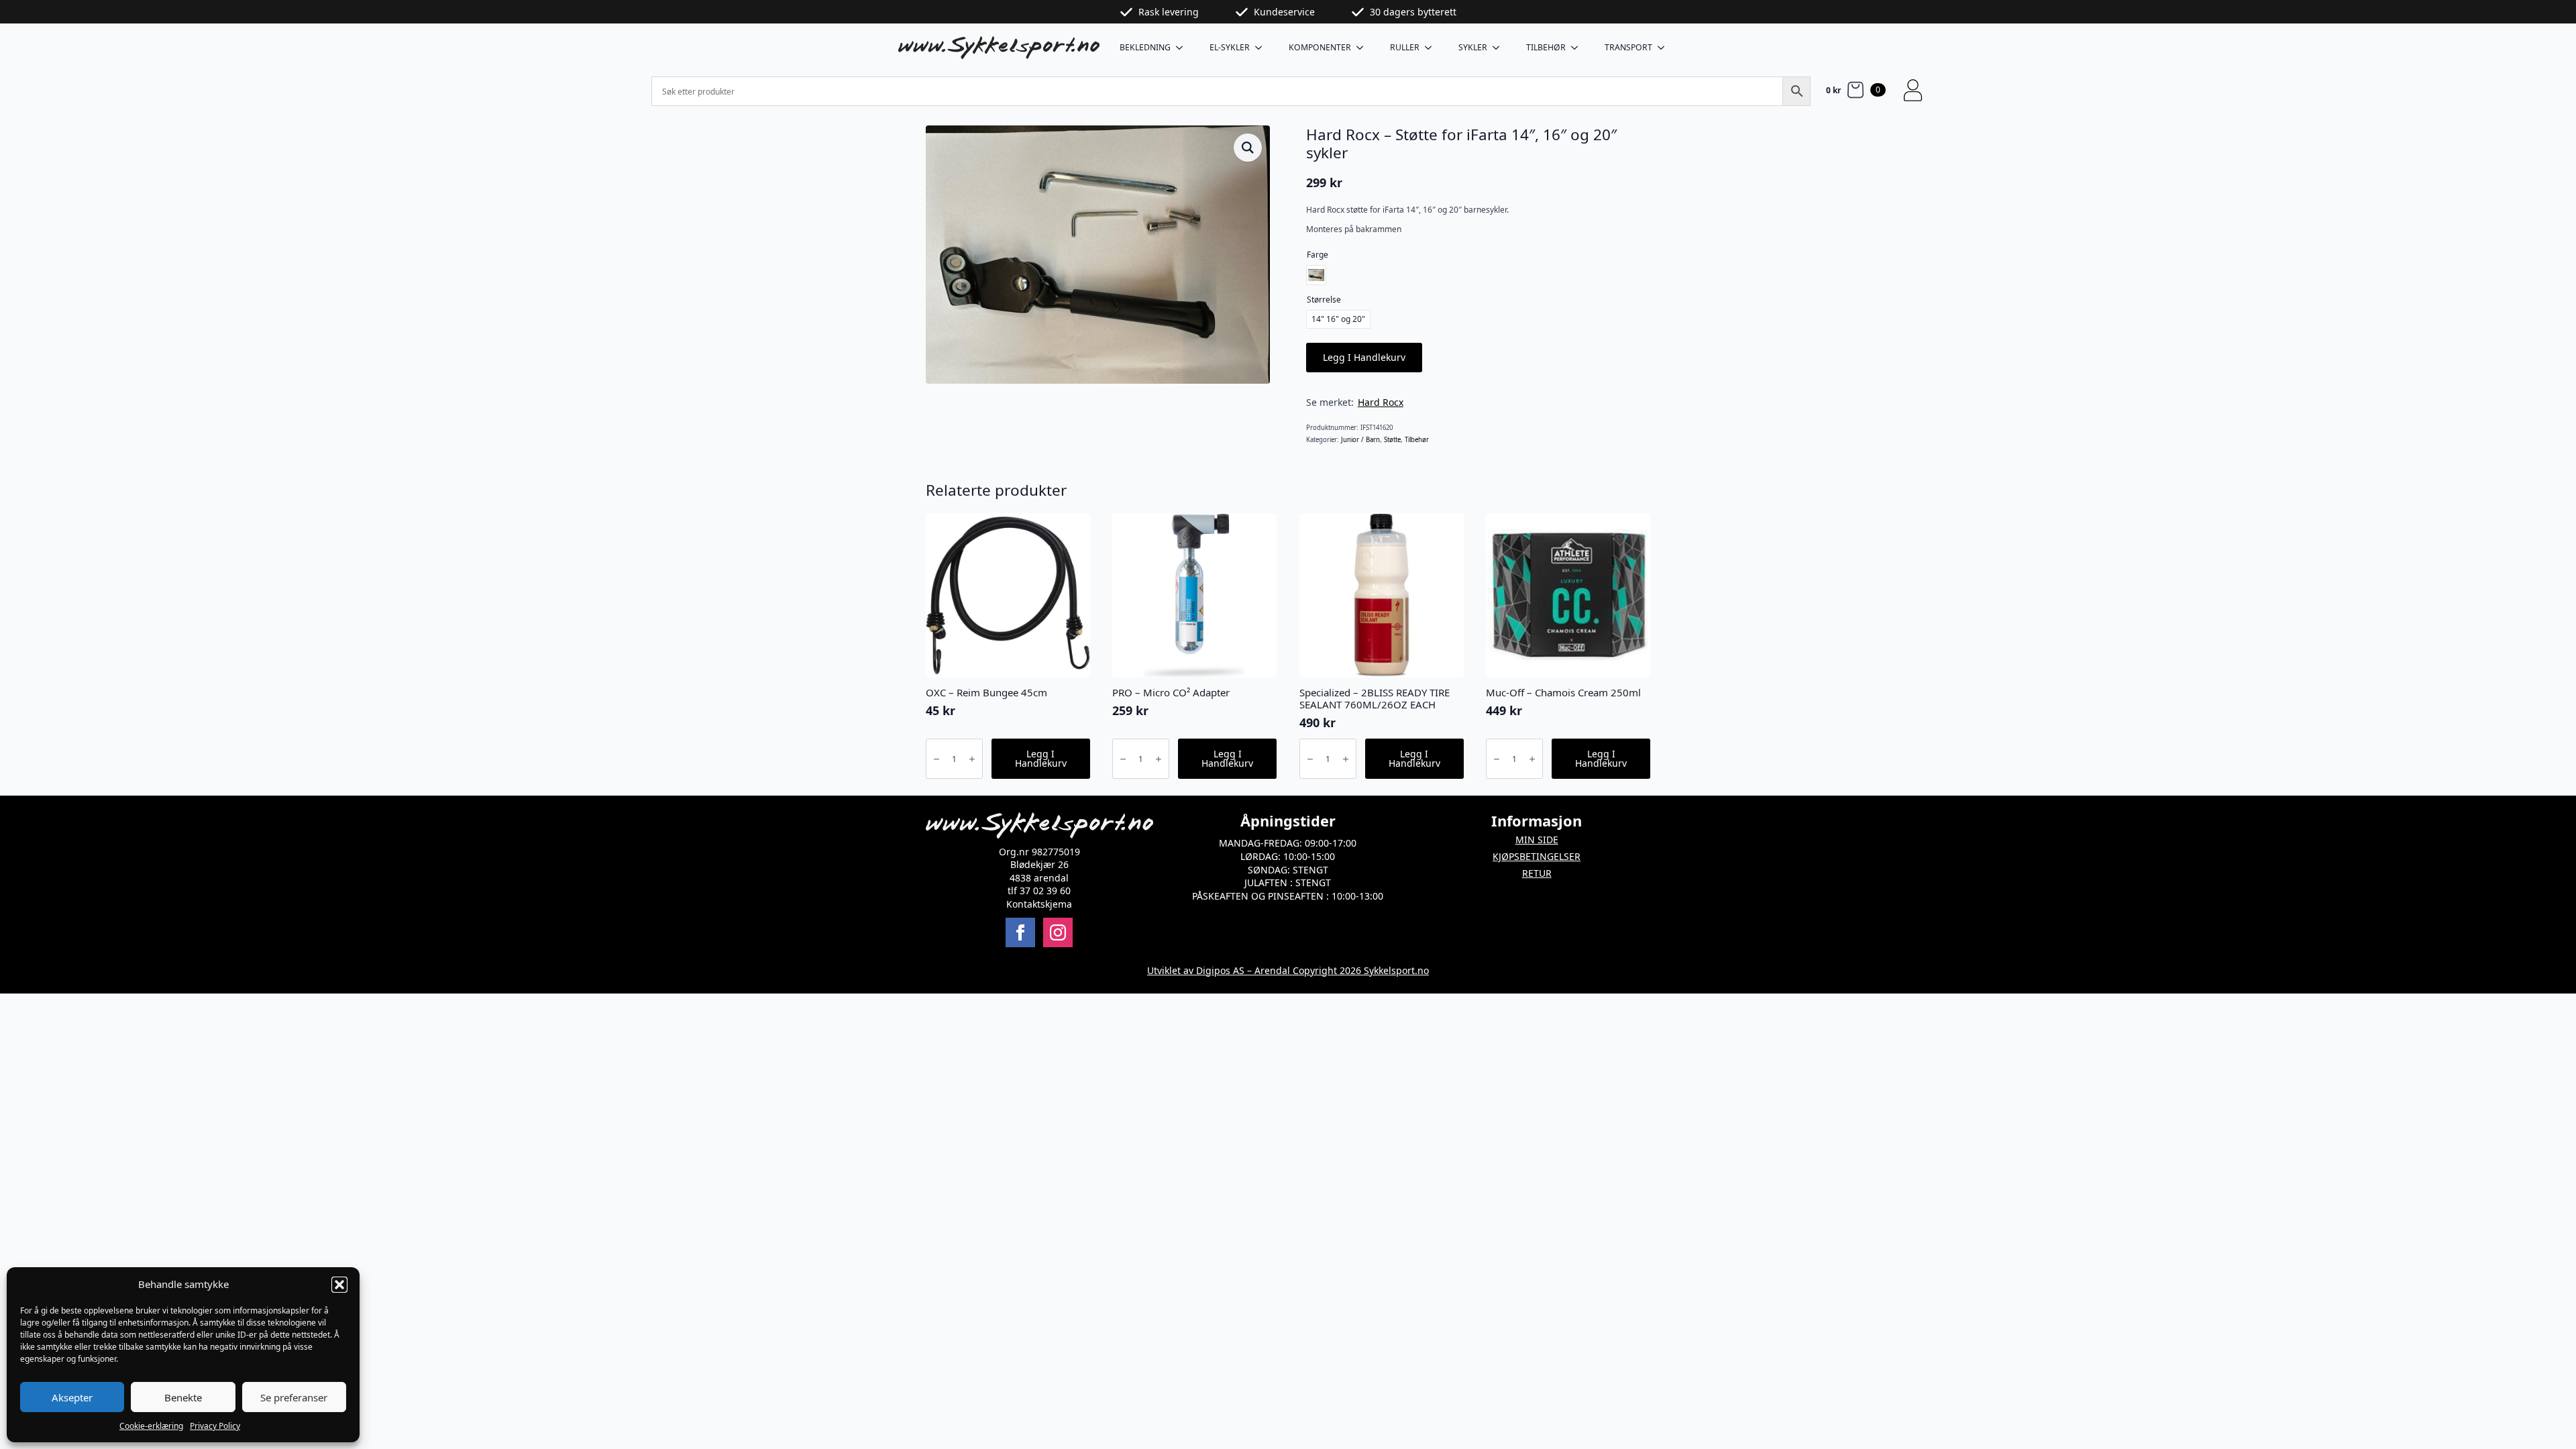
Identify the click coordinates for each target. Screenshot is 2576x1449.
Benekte (183, 1397)
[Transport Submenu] (1665, 48)
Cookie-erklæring (151, 1426)
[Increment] (972, 759)
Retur (1537, 873)
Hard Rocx (1381, 402)
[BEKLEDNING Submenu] (1183, 48)
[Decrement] (936, 759)
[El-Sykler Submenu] (1263, 48)
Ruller (1405, 47)
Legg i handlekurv (1364, 357)
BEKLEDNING (1145, 47)
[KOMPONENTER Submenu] (1364, 48)
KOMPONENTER (1320, 47)
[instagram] (1058, 932)
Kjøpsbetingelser (1537, 856)
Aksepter (72, 1397)
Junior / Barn (1360, 440)
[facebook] (1020, 932)
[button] (339, 1285)
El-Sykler (1230, 47)
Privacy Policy (215, 1426)
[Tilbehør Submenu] (1578, 48)
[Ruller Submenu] (1432, 48)
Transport (1628, 47)
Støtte (1392, 440)
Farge (1318, 255)
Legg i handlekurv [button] (1041, 758)
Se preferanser (294, 1397)
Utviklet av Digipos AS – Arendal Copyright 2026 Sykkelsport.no (1288, 970)
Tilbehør (1546, 47)
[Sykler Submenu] (1500, 48)
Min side (1537, 840)
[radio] (1316, 275)
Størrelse (1324, 300)
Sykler (1473, 47)
